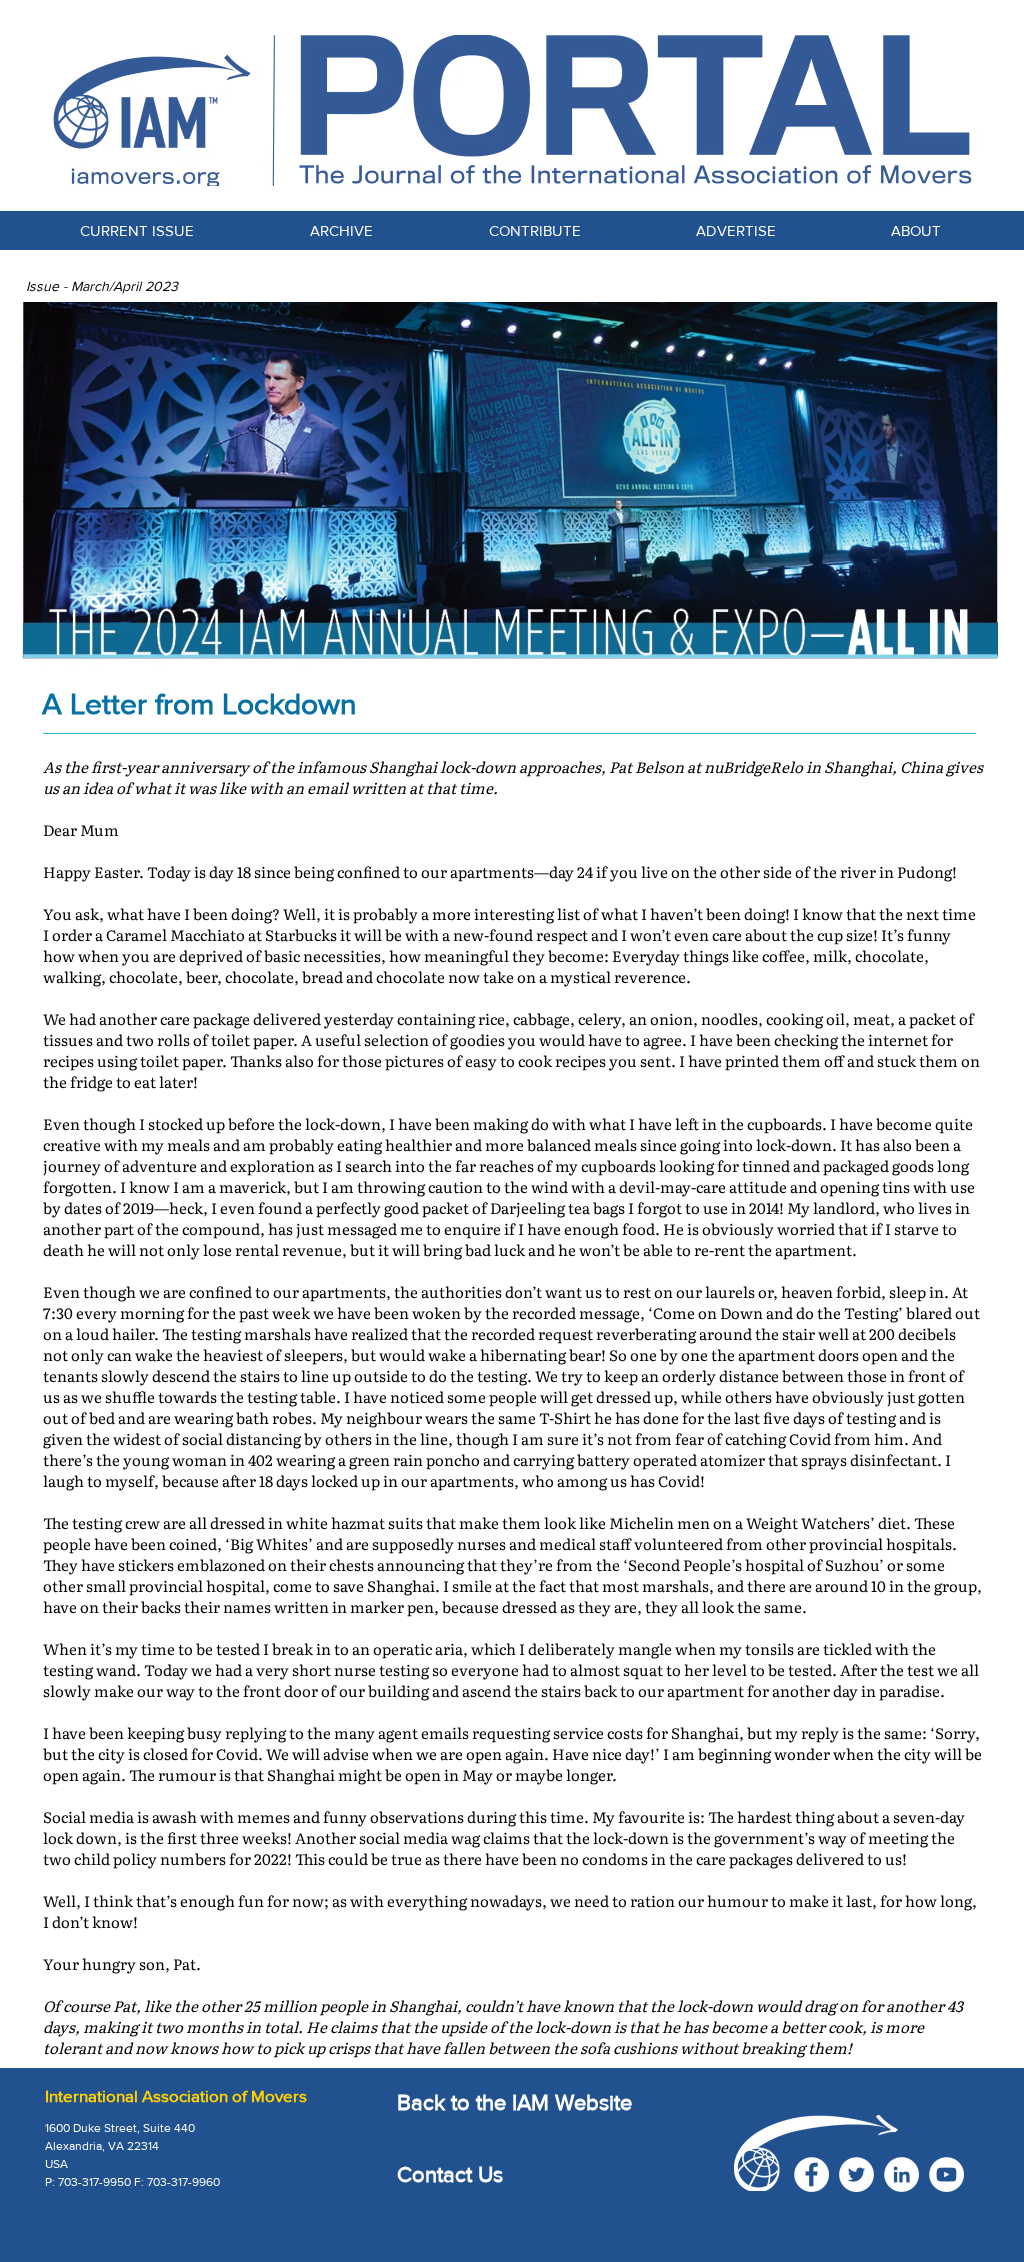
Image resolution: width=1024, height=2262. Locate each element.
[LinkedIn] (901, 2174)
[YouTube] (946, 2174)
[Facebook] (811, 2174)
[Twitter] (856, 2174)
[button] (534, 230)
